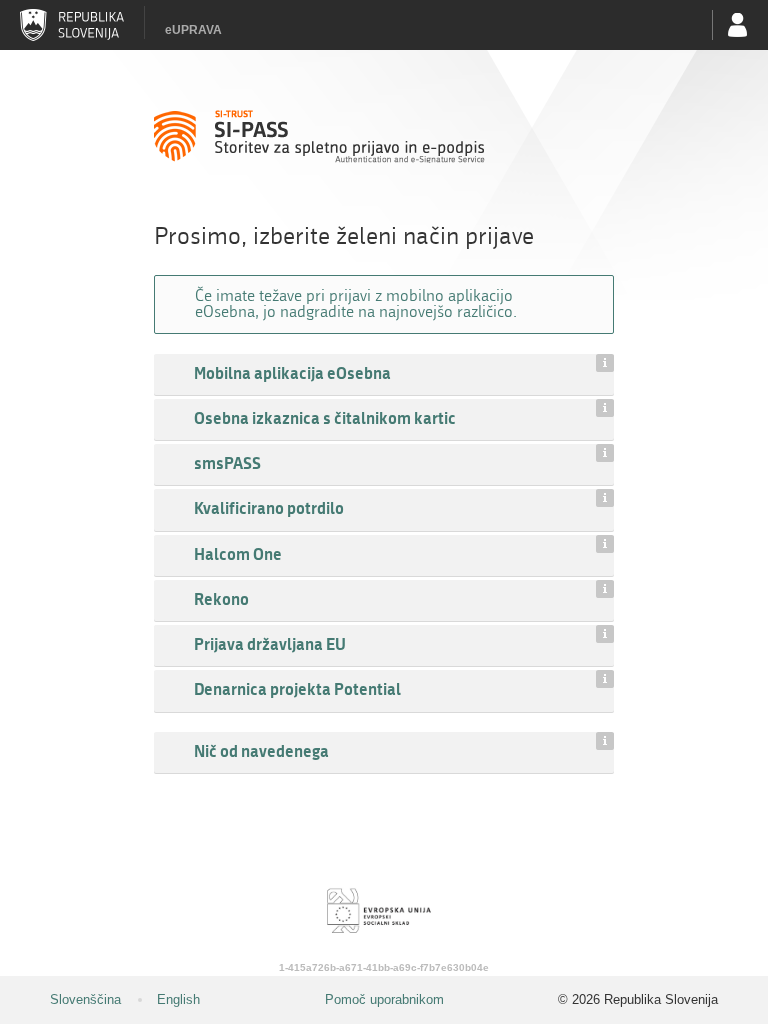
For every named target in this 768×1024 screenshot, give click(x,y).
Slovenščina (85, 999)
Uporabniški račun (738, 25)
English (178, 999)
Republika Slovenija (72, 25)
